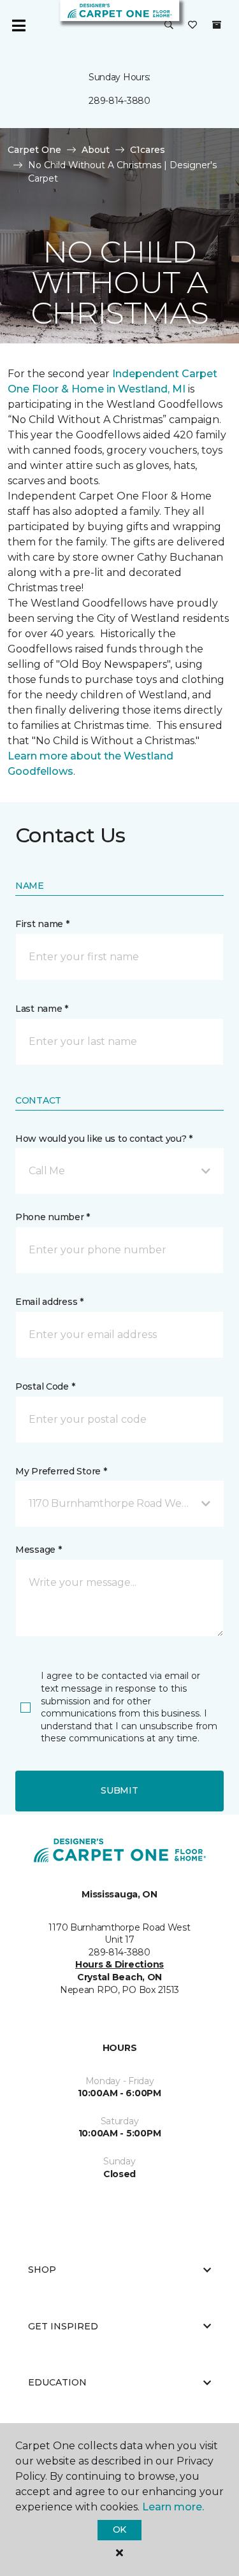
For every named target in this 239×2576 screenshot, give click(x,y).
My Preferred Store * (61, 1471)
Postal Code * (45, 1386)
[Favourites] (192, 25)
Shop (42, 2270)
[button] (169, 25)
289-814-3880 (119, 101)
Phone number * (53, 1217)
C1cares (148, 150)
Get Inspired (63, 2326)
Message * (38, 1550)
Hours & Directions (119, 1964)
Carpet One (34, 150)
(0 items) (217, 25)
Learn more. (173, 2507)
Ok (119, 2529)
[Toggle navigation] (18, 25)
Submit (119, 1790)
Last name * (42, 1009)
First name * (42, 924)
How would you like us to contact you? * (104, 1139)
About (96, 150)
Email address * (49, 1302)
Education (57, 2382)
